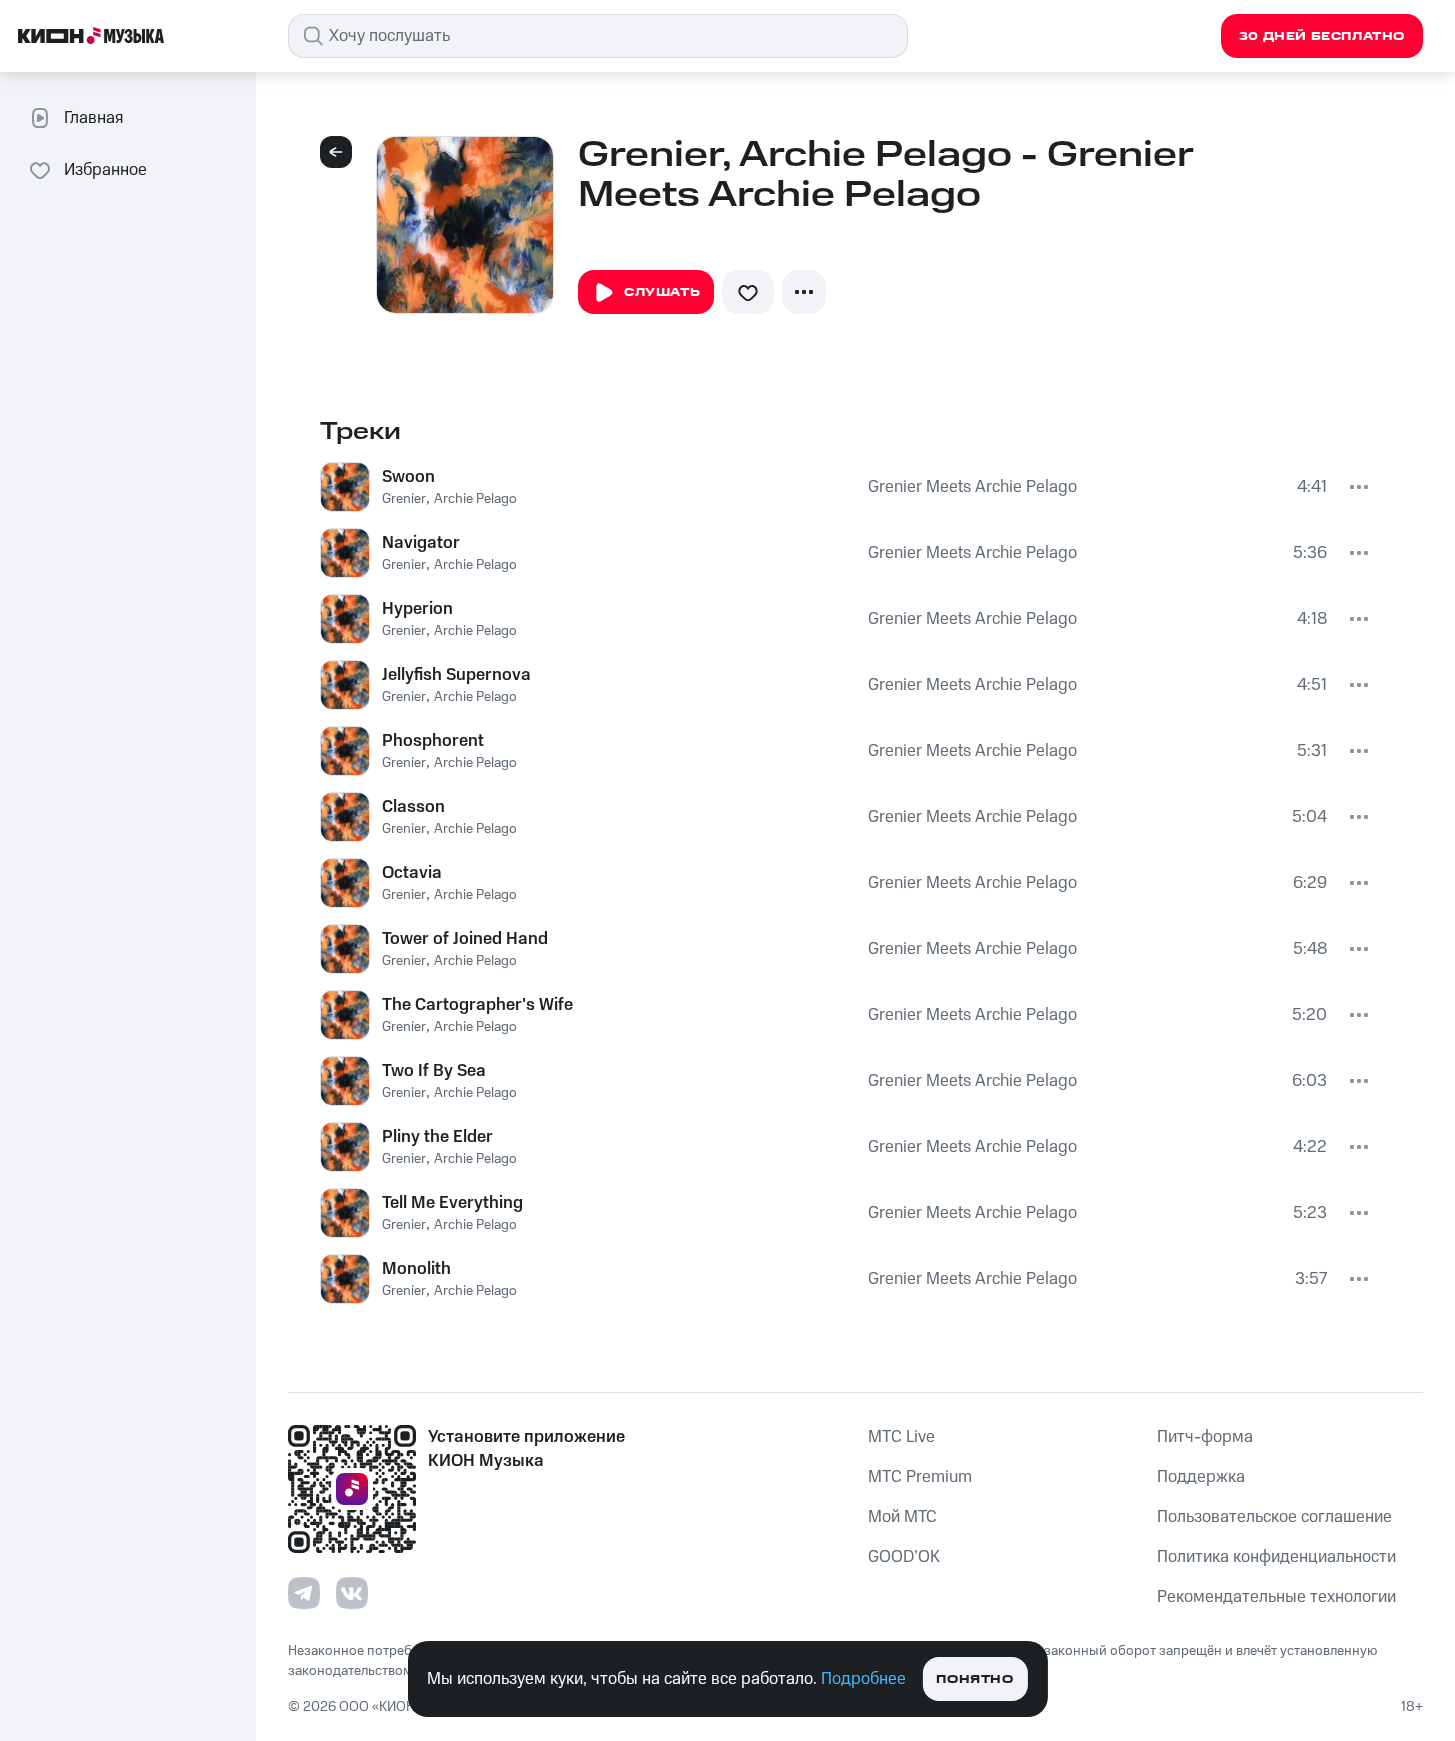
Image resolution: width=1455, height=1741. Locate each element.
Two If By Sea (434, 1071)
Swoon (408, 477)
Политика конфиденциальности (1276, 1557)
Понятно (974, 1679)
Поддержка (1201, 1477)
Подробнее (863, 1679)
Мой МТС (902, 1517)
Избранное (105, 170)
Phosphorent (433, 741)
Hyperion (417, 609)
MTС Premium (920, 1477)
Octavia (412, 873)
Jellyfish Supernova (456, 675)
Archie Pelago (475, 499)
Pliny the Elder (437, 1137)
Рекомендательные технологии (1276, 1597)
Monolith (416, 1269)
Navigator (421, 543)
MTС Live (901, 1437)
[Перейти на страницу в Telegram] (304, 1593)
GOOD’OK (904, 1557)
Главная (93, 118)
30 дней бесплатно (1322, 36)
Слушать (662, 292)
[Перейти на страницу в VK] (352, 1593)
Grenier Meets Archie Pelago (972, 487)
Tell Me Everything (452, 1203)
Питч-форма (1205, 1437)
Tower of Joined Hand (465, 939)
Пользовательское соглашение (1274, 1517)
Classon (413, 807)
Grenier (404, 499)
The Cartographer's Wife (477, 1005)
